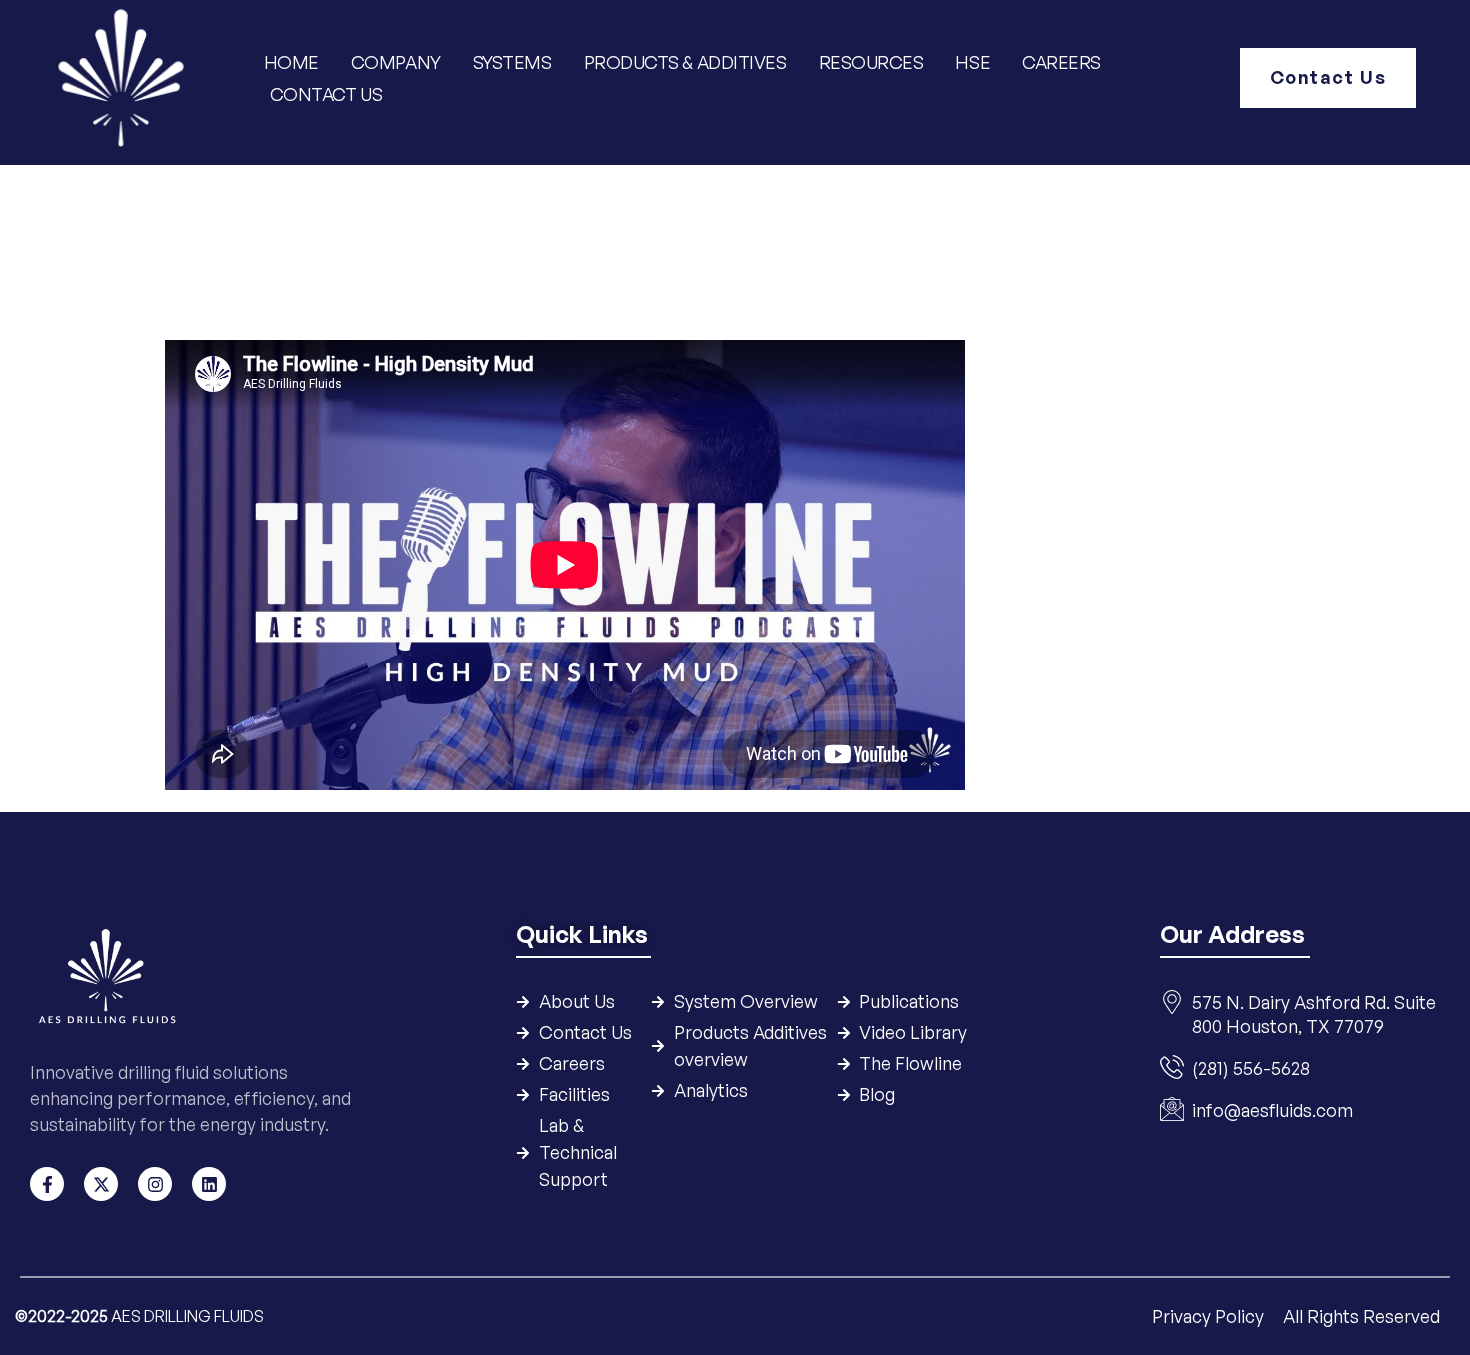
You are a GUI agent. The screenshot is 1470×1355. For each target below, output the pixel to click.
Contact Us (326, 94)
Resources (871, 62)
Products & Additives (685, 62)
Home (291, 62)
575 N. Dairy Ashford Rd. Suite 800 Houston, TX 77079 (1314, 1014)
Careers (1061, 62)
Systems (512, 62)
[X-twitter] (101, 1184)
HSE (973, 62)
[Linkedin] (209, 1184)
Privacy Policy (1210, 1316)
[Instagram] (155, 1184)
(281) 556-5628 (1251, 1068)
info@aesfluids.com (1272, 1110)
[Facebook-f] (47, 1184)
